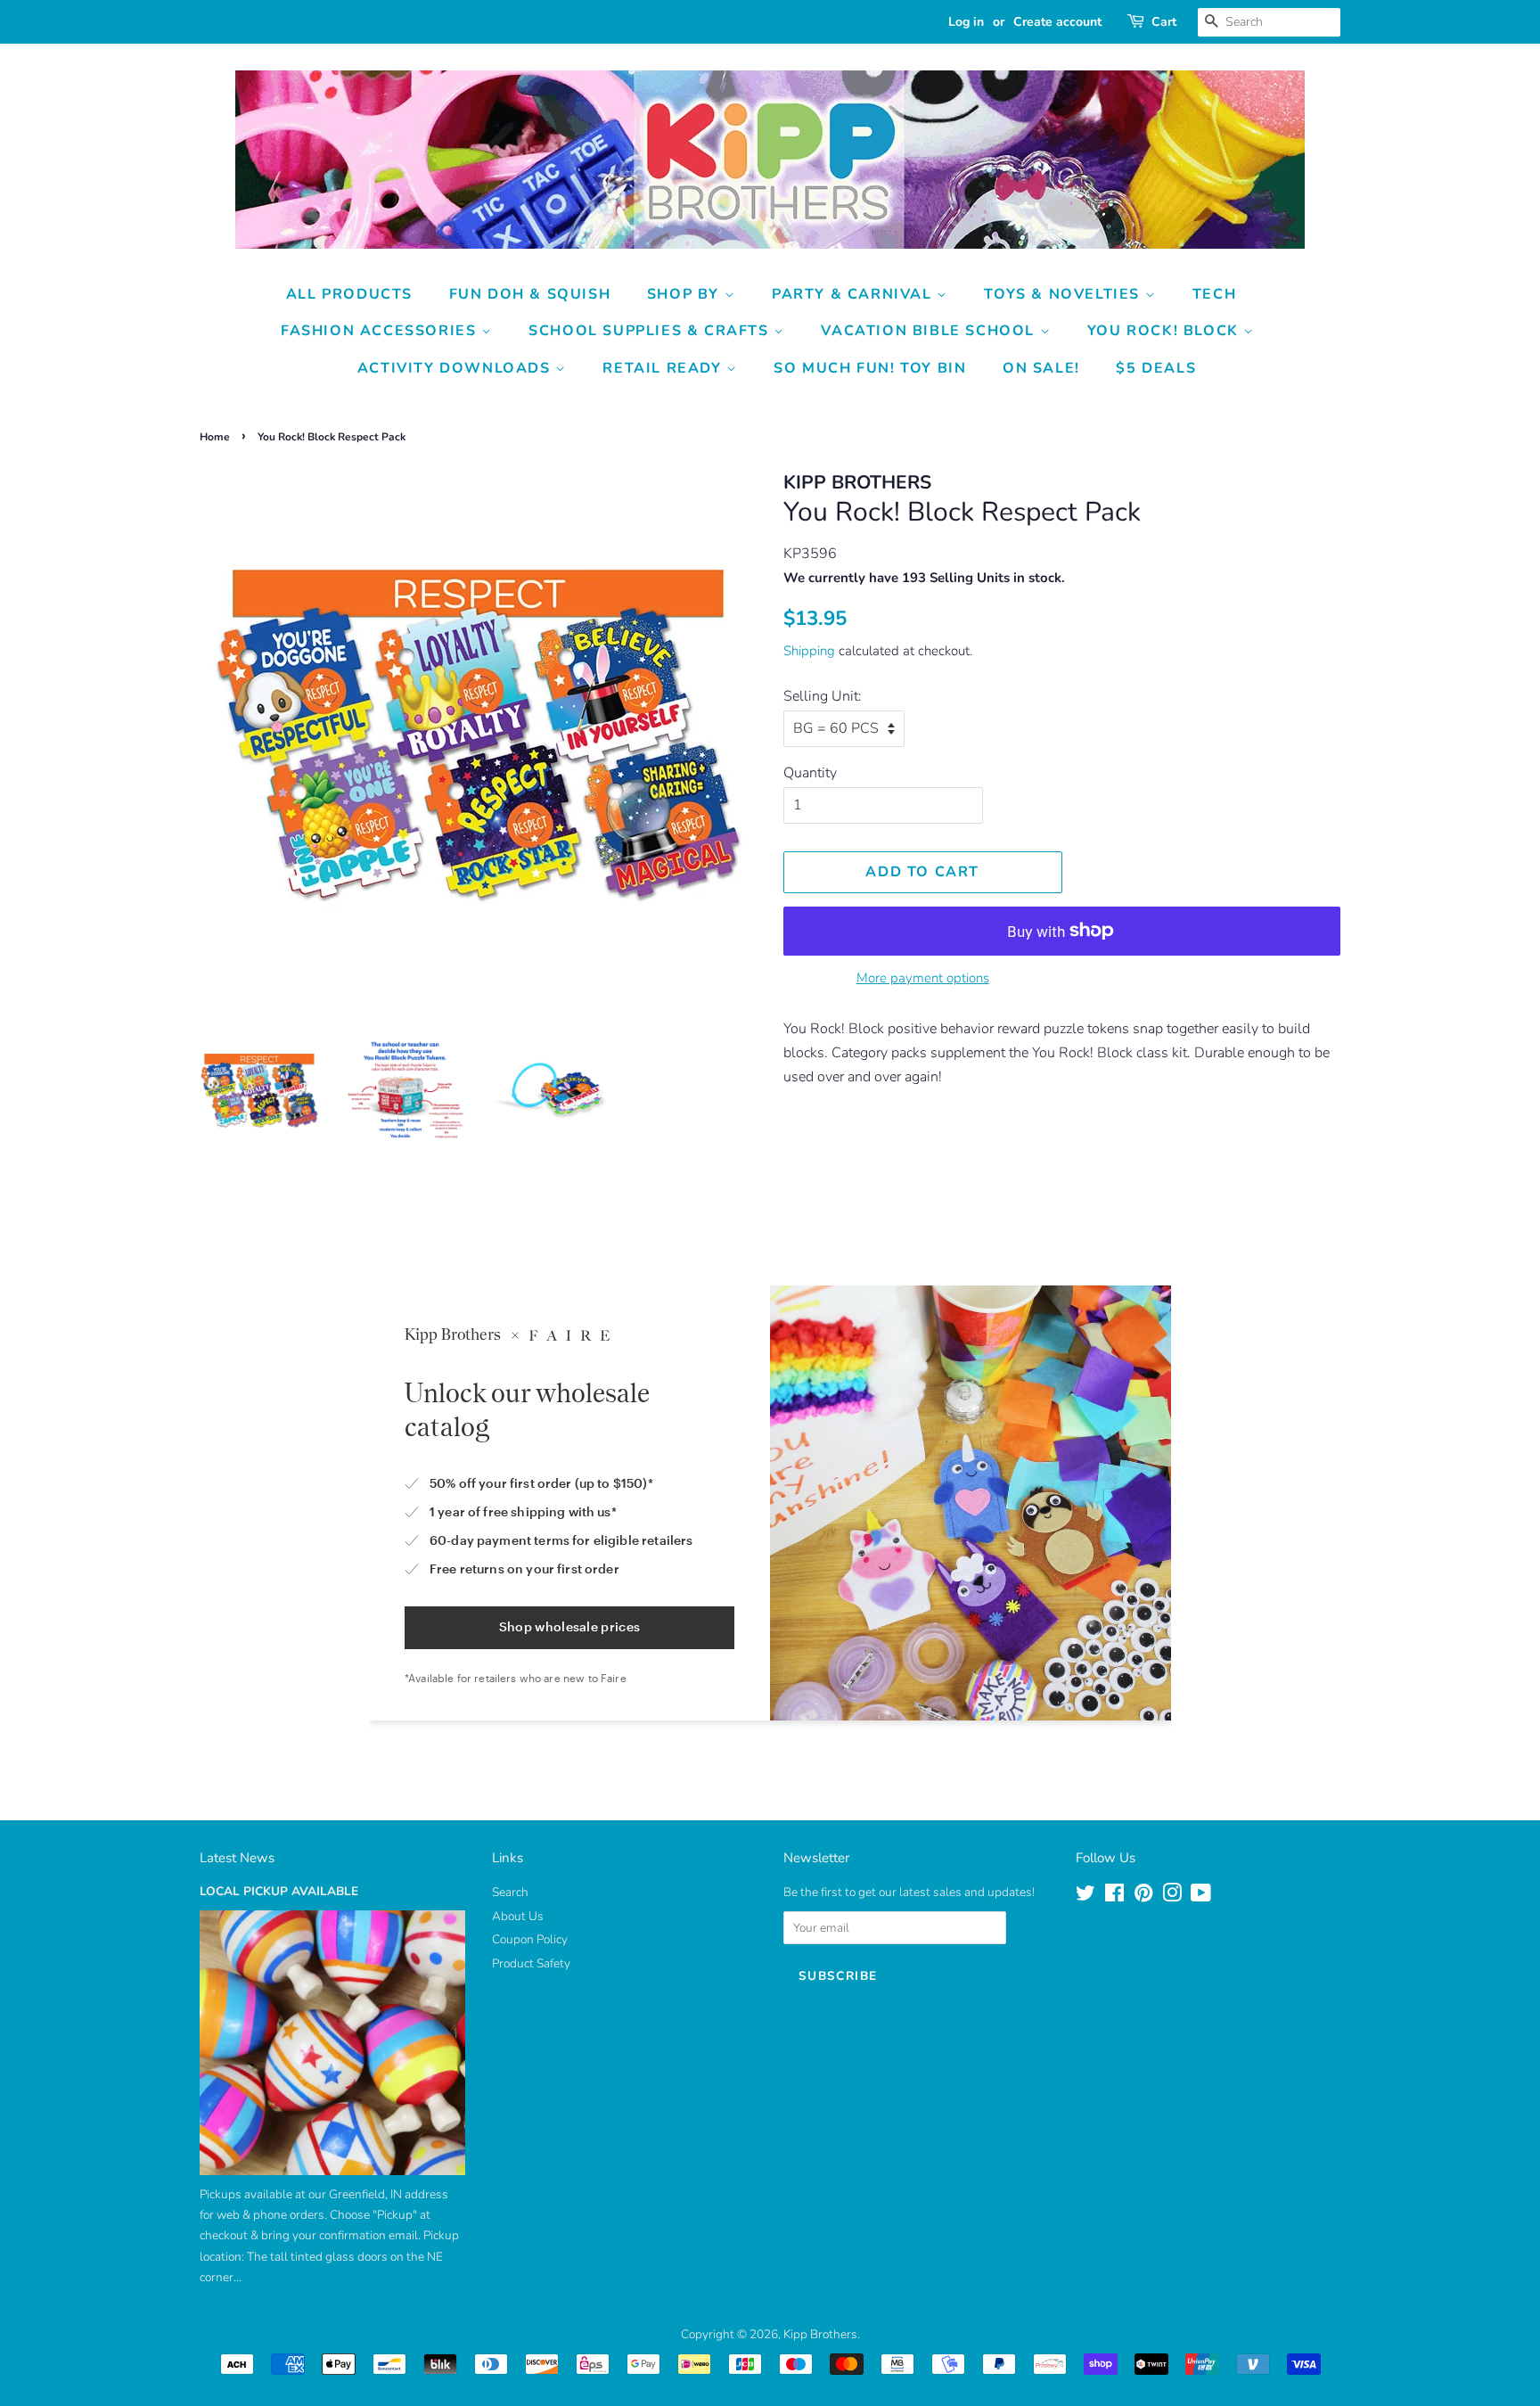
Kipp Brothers (820, 2334)
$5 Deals (1156, 368)
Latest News (237, 1858)
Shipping (809, 651)
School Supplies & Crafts (651, 331)
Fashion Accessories (381, 331)
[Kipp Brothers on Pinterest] (1143, 1897)
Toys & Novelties (1064, 294)
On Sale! (1041, 368)
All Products (349, 294)
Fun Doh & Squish (530, 294)
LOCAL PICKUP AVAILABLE (279, 1891)
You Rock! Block (1166, 331)
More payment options (923, 978)
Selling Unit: (823, 696)
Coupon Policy (530, 1939)
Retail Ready (664, 368)
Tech (1214, 294)
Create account (1057, 22)
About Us (518, 1916)
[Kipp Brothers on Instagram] (1172, 1897)
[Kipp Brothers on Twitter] (1085, 1897)
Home (215, 437)
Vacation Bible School (930, 331)
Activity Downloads (456, 368)
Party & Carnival (854, 294)
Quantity (810, 773)
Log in (966, 22)
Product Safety (531, 1963)
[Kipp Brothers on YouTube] (1201, 1897)
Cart (1164, 22)
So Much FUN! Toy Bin (870, 368)
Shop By (686, 294)
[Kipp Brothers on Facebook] (1114, 1897)
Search (510, 1892)
